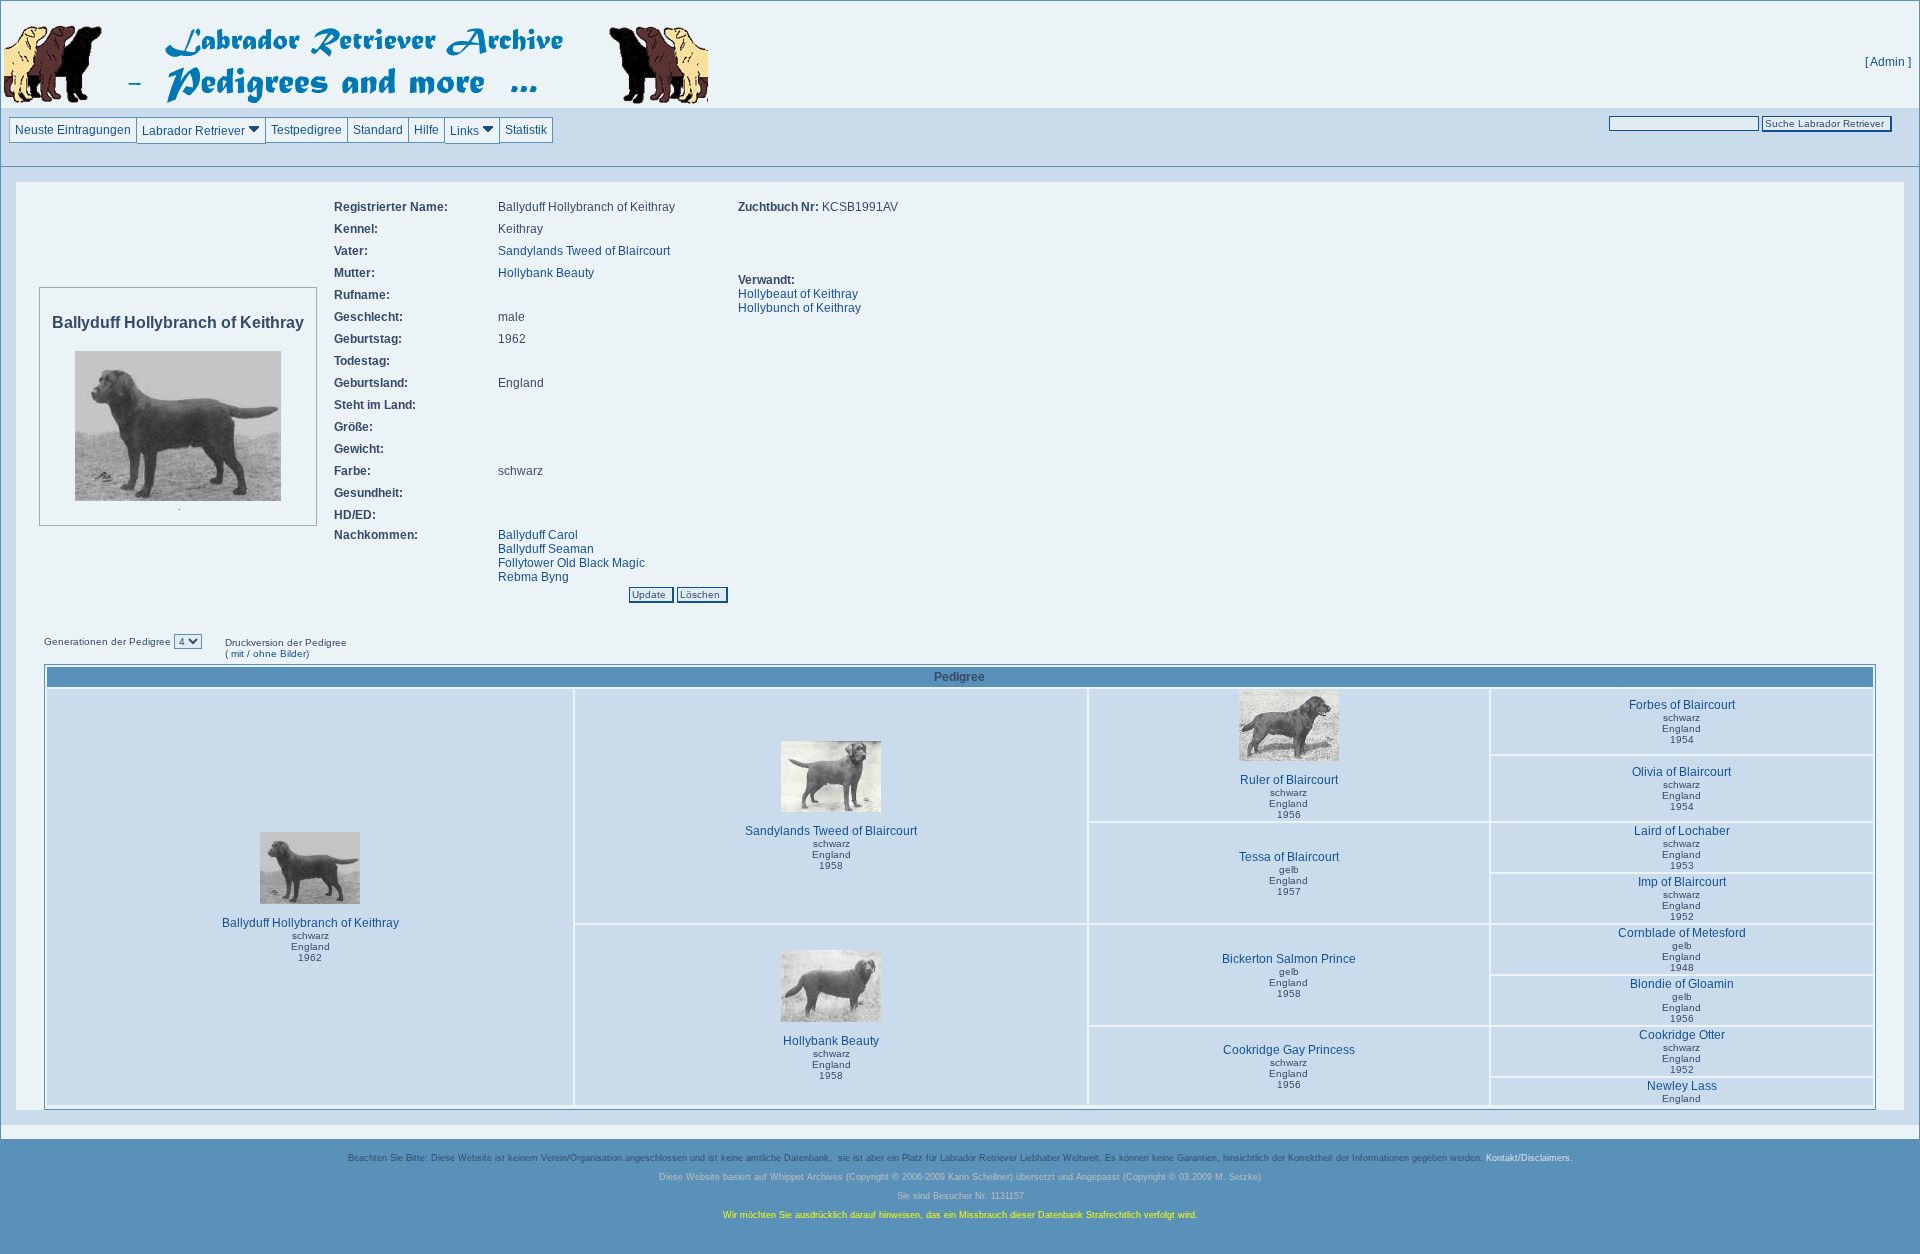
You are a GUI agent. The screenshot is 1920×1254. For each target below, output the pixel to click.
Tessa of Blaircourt (1289, 857)
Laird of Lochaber (1682, 831)
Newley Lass (1682, 1086)
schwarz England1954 (1681, 728)
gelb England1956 (1681, 1007)
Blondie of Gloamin (1682, 984)
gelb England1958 (1288, 982)
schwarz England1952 (1681, 905)
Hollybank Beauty (546, 273)
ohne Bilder (279, 653)
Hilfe (426, 130)
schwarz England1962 (310, 946)
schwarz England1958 (831, 854)
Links (466, 131)
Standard (378, 130)
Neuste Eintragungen (73, 130)
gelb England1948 (1681, 956)
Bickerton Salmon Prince (1289, 959)
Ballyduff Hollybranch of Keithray (310, 923)
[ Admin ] (1888, 62)
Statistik (526, 130)
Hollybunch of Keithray (799, 308)
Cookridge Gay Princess (1289, 1050)
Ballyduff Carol (538, 535)
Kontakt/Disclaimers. (1529, 1158)
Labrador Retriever (195, 131)
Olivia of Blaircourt (1681, 772)
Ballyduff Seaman (546, 549)
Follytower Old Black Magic (571, 563)
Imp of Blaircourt (1682, 882)
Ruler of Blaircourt (1289, 780)
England (1681, 1098)
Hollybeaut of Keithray (798, 294)
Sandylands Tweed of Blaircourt (584, 251)
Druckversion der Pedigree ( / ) (286, 648)
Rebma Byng (533, 577)
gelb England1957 (1288, 880)
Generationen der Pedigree (109, 641)
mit (236, 653)
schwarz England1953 (1681, 854)
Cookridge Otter (1682, 1035)
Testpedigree (306, 130)
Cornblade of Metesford (1682, 933)
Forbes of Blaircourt (1682, 705)
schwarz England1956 (1288, 803)
